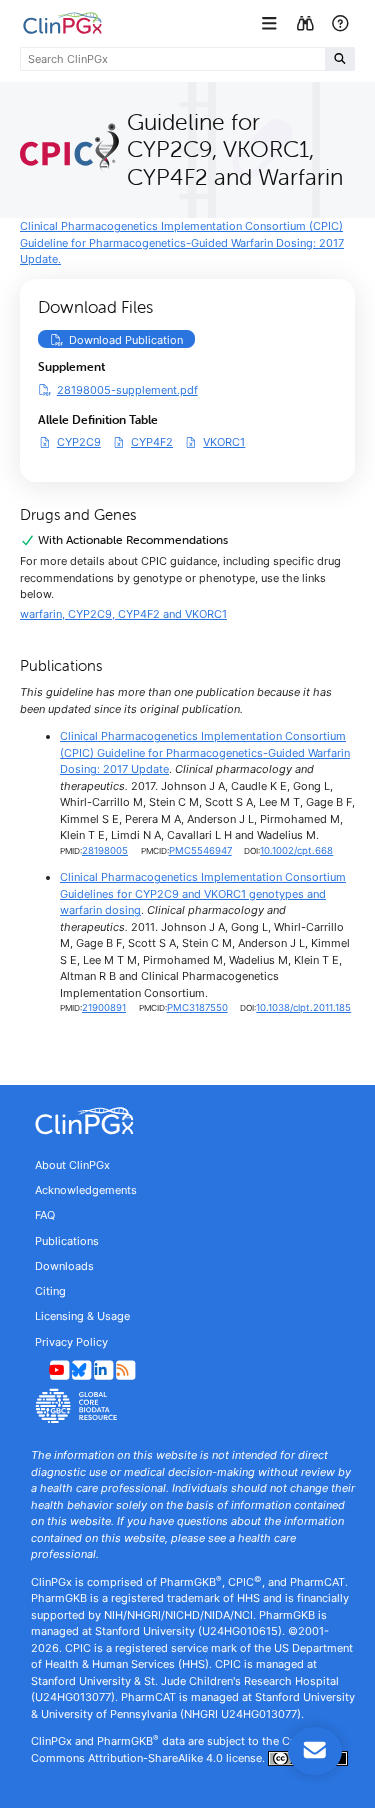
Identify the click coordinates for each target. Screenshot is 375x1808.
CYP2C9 (79, 441)
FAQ (45, 1215)
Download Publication (132, 339)
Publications (67, 1241)
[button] (271, 23)
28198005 (105, 850)
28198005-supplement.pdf (127, 390)
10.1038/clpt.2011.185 (303, 1007)
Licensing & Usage (82, 1316)
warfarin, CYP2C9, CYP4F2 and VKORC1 (123, 614)
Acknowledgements (86, 1190)
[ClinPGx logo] (187, 1121)
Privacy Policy (71, 1342)
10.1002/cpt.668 (296, 850)
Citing (50, 1291)
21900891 (104, 1007)
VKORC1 (224, 441)
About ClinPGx (72, 1165)
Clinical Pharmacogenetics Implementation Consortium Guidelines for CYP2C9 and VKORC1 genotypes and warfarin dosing (203, 893)
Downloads (64, 1266)
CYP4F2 (152, 441)
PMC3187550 (197, 1007)
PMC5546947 (200, 850)
